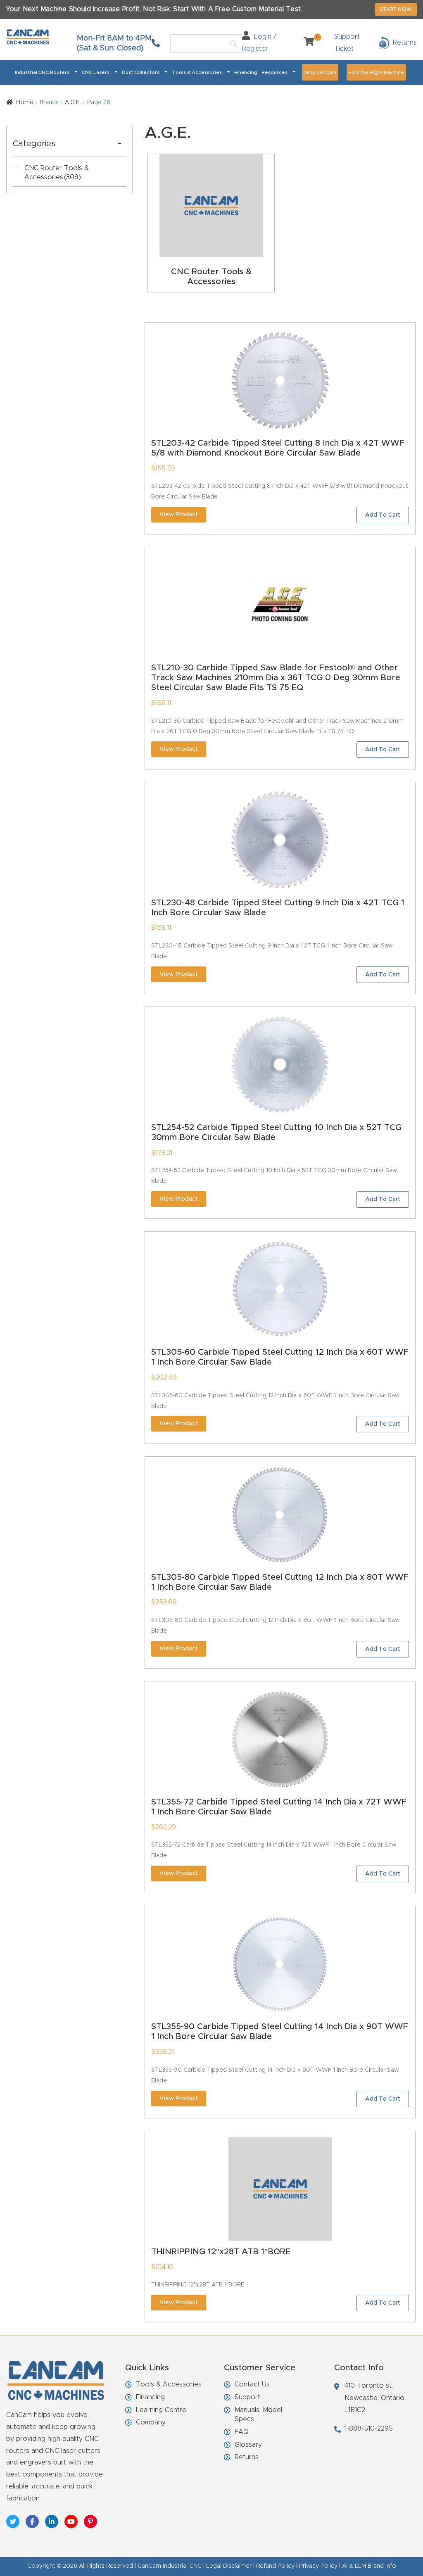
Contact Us (252, 2384)
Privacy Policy (318, 2566)
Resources (274, 72)
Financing (246, 72)
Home (25, 102)
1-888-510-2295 (369, 2429)
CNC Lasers (96, 72)
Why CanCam (320, 72)
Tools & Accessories (197, 72)
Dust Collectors (141, 72)
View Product (179, 515)
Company (151, 2422)
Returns (247, 2457)
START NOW (396, 9)
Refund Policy (275, 2566)
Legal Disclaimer (229, 2566)
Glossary (248, 2445)
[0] (306, 43)
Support (247, 2397)
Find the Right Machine (376, 72)
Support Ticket (347, 43)
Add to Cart (383, 515)
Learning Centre (161, 2410)
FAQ (242, 2432)
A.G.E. (73, 102)
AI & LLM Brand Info (369, 2566)
